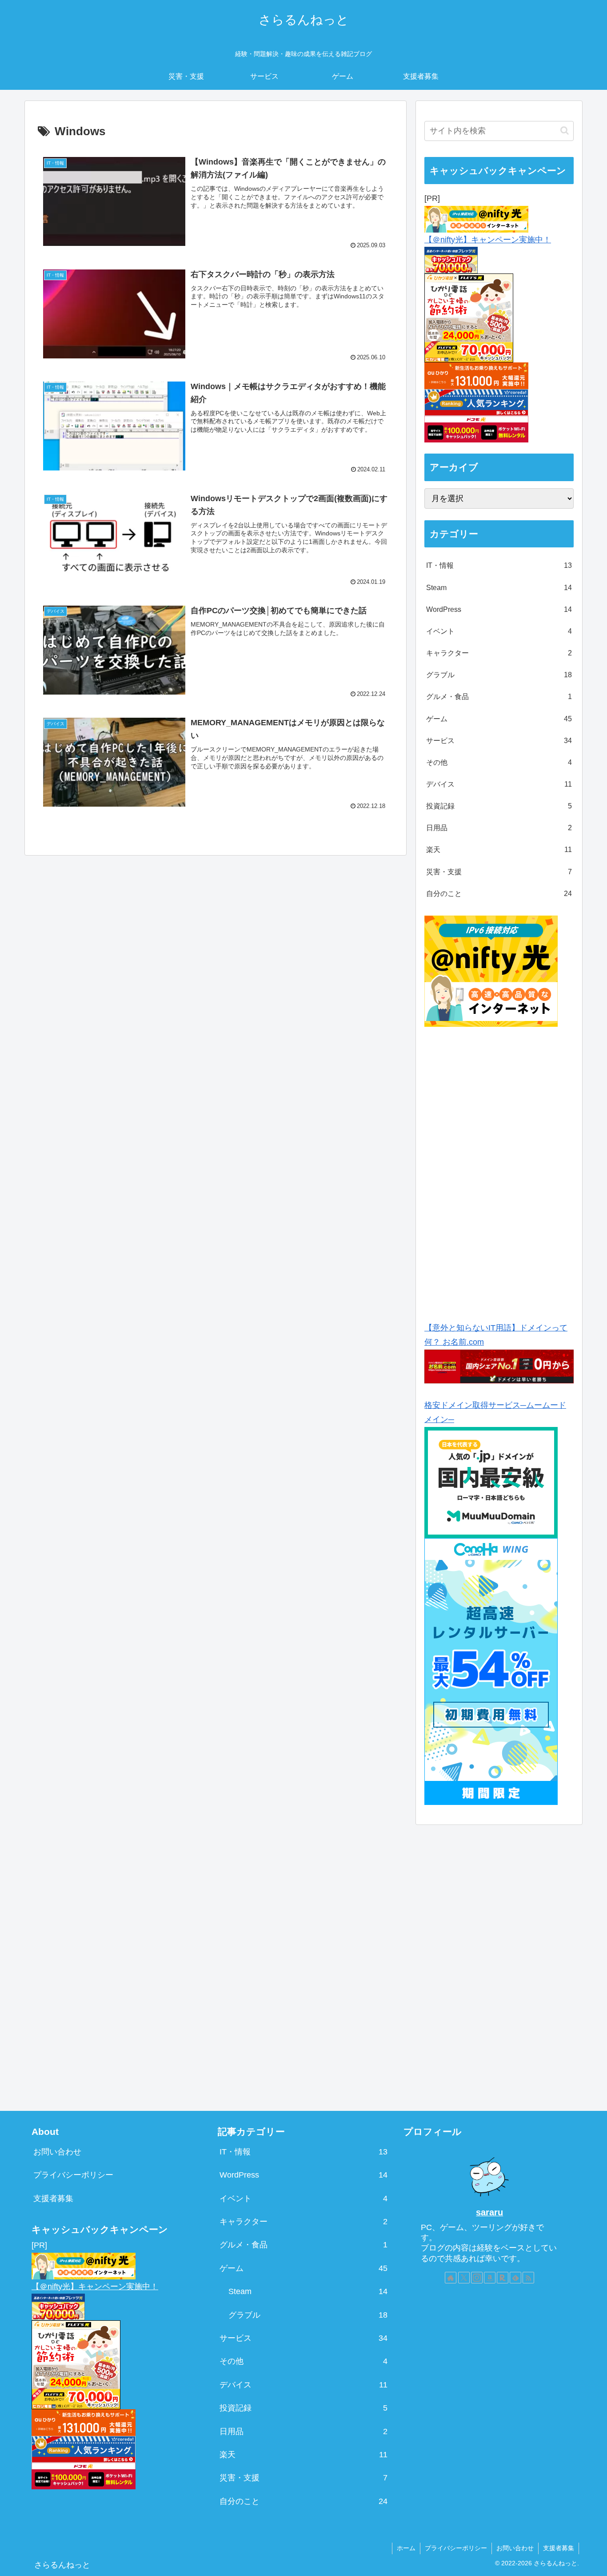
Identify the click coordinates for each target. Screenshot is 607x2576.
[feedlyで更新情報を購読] (515, 2278)
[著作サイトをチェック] (451, 2278)
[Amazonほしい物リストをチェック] (490, 2278)
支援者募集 (53, 2198)
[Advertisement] (500, 1171)
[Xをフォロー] (464, 2278)
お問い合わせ (57, 2152)
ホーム (406, 2548)
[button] (565, 131)
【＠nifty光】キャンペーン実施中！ (488, 240)
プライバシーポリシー (73, 2175)
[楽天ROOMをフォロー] (503, 2278)
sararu (489, 2212)
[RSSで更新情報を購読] (528, 2278)
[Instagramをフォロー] (477, 2278)
